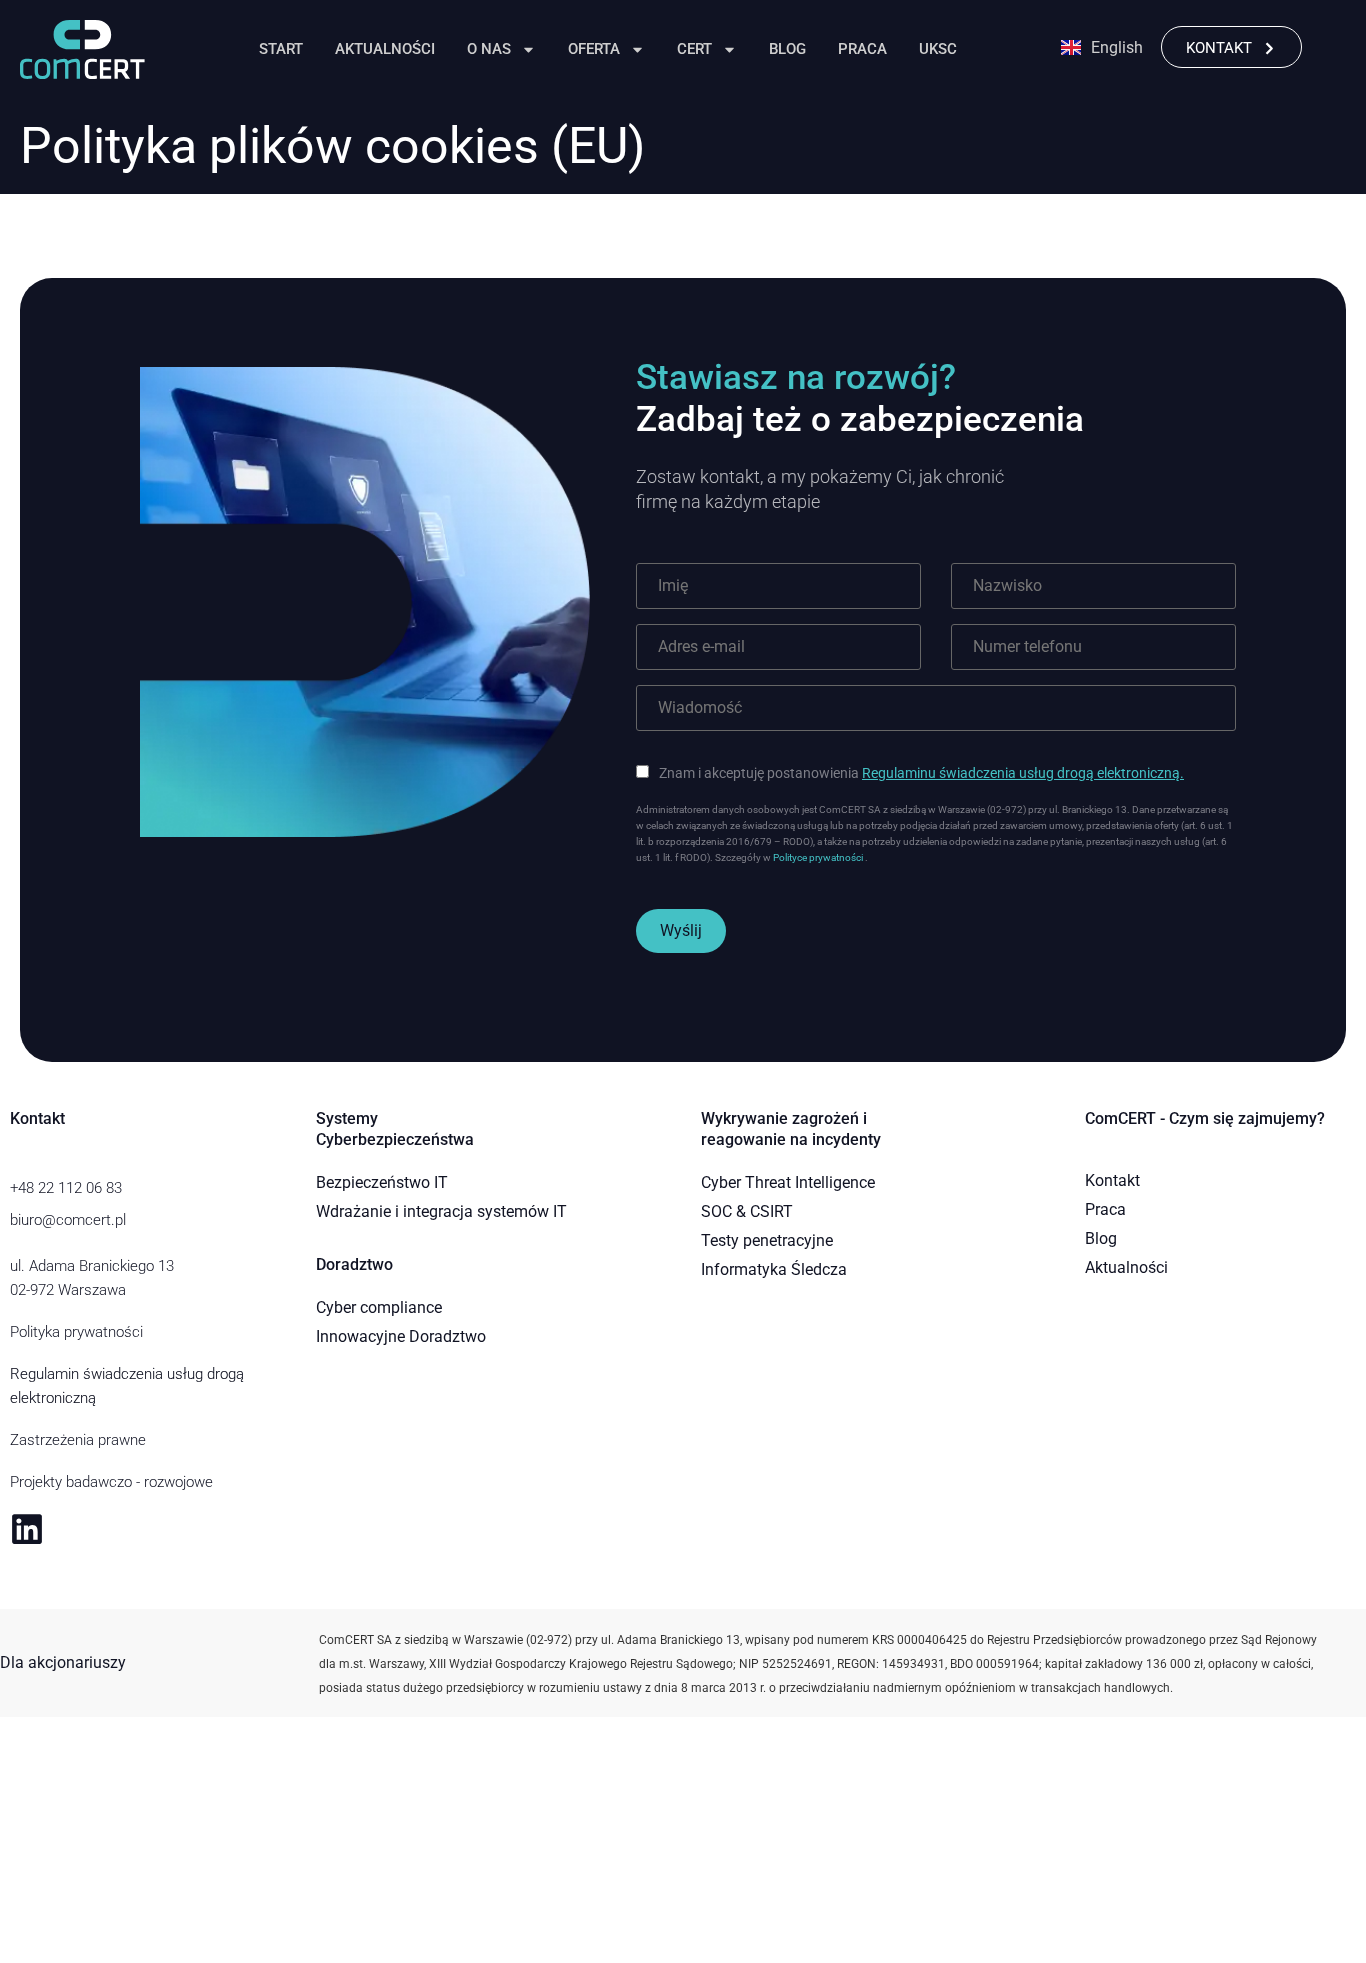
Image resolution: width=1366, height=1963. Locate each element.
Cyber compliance (379, 1307)
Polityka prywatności (76, 1332)
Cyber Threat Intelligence (788, 1182)
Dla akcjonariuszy (63, 1662)
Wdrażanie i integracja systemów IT (441, 1211)
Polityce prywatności (819, 857)
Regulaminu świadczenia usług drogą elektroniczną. (1023, 773)
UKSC (938, 49)
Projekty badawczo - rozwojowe (111, 1482)
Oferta (594, 49)
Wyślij (681, 930)
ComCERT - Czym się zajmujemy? (1205, 1118)
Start (281, 49)
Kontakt (1112, 1180)
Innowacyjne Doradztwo (401, 1336)
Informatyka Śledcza (774, 1269)
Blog (787, 49)
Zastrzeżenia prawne (78, 1440)
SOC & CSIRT (747, 1211)
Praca (862, 49)
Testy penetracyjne (767, 1240)
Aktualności (385, 49)
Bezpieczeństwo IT (382, 1182)
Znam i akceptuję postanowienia (921, 773)
